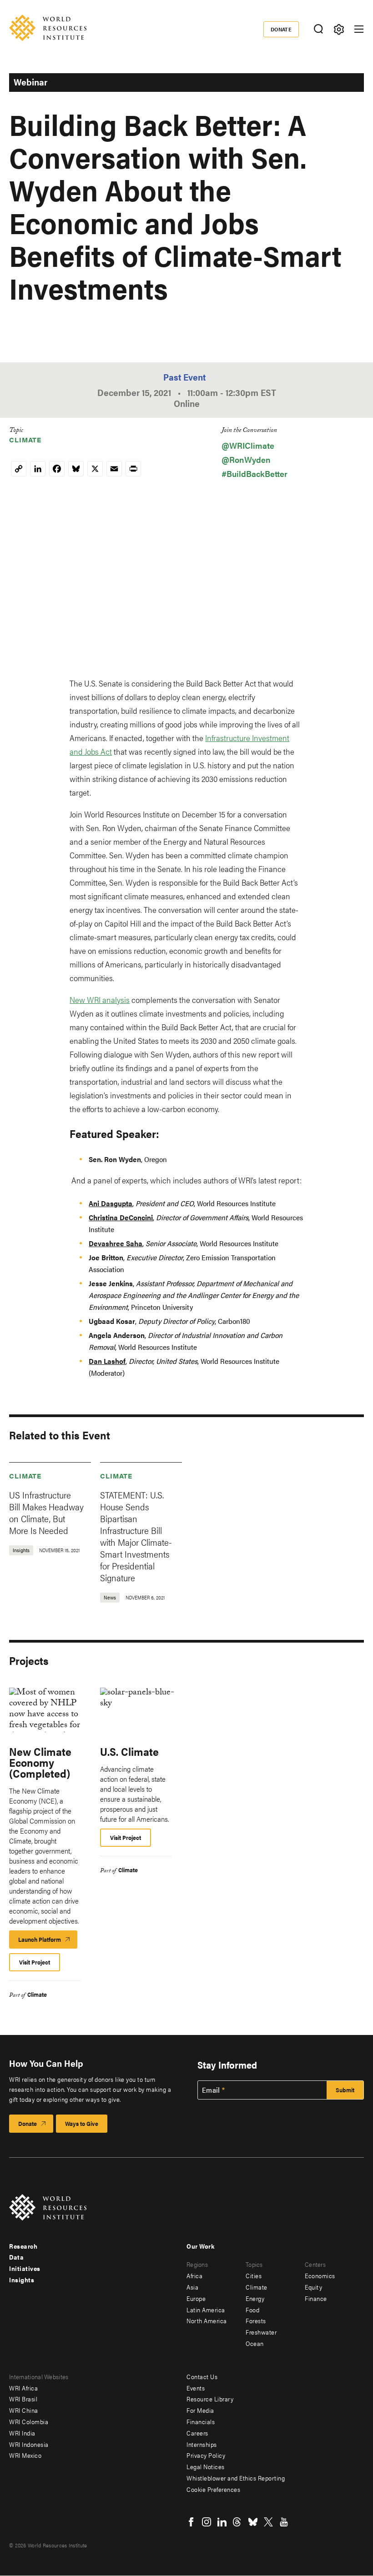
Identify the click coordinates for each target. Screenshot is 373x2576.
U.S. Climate (129, 1751)
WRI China (24, 2410)
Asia (192, 2287)
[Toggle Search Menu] (318, 29)
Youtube (284, 2522)
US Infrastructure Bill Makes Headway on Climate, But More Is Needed (46, 1512)
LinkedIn (222, 2522)
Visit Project (35, 1962)
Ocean (255, 2343)
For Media (200, 2410)
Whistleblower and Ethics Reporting (236, 2478)
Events (196, 2388)
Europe (196, 2298)
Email (211, 2090)
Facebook (191, 2522)
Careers (197, 2433)
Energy (255, 2298)
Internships (202, 2444)
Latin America (206, 2310)
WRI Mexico (25, 2455)
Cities (254, 2275)
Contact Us (202, 2376)
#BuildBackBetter (255, 474)
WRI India (22, 2433)
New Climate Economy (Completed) (40, 1762)
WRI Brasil (23, 2399)
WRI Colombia (29, 2421)
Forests (256, 2320)
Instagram (207, 2522)
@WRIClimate (248, 445)
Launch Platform (48, 1942)
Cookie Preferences (213, 2489)
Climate (25, 439)
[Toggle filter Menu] (339, 29)
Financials (201, 2421)
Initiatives (25, 2268)
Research (23, 2246)
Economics (320, 2275)
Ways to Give (82, 2123)
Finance (316, 2298)
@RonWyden (246, 459)
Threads (237, 2522)
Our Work (200, 2246)
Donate (281, 29)
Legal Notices (206, 2466)
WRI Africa (23, 2388)
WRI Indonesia (29, 2444)
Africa (194, 2275)
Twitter (268, 2522)
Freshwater (261, 2332)
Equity (313, 2287)
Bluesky (253, 2522)
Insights (22, 2280)
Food (252, 2310)
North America (207, 2320)
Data (16, 2257)
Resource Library (210, 2399)
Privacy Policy (206, 2455)
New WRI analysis (100, 1000)
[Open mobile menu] (359, 29)
